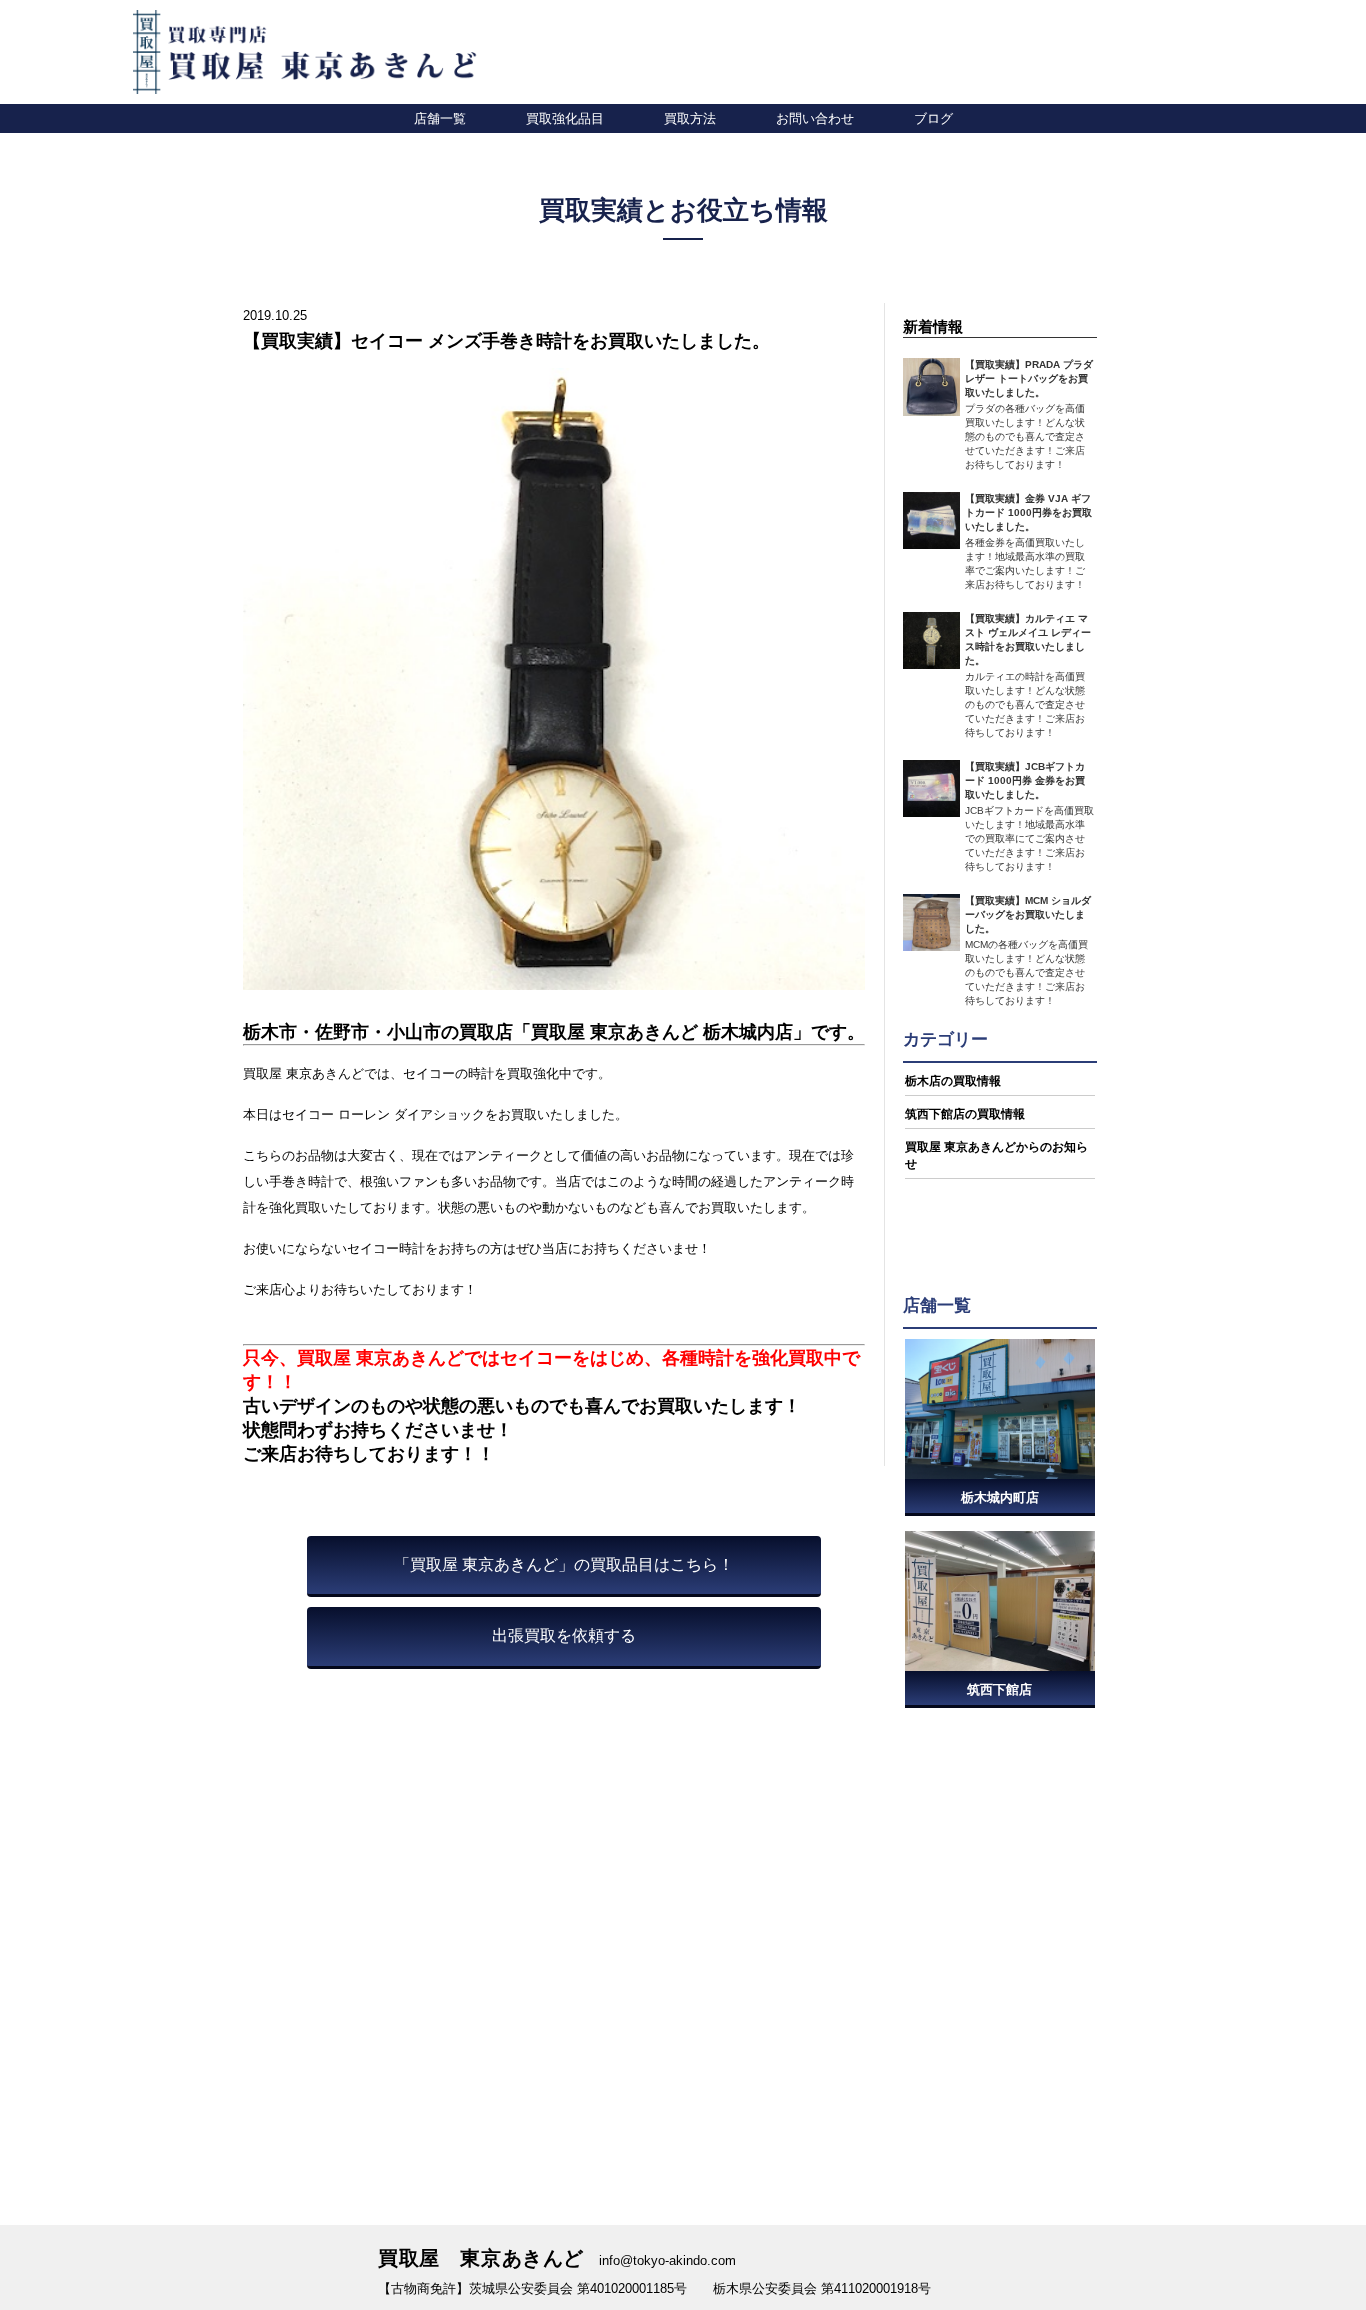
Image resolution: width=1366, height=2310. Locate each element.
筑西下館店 (999, 1689)
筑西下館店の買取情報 (965, 1114)
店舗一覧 (440, 118)
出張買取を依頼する (564, 1635)
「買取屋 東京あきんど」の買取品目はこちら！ (564, 1564)
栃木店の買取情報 (953, 1081)
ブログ (933, 118)
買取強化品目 (565, 118)
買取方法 (690, 118)
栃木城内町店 (1000, 1497)
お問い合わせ (815, 118)
